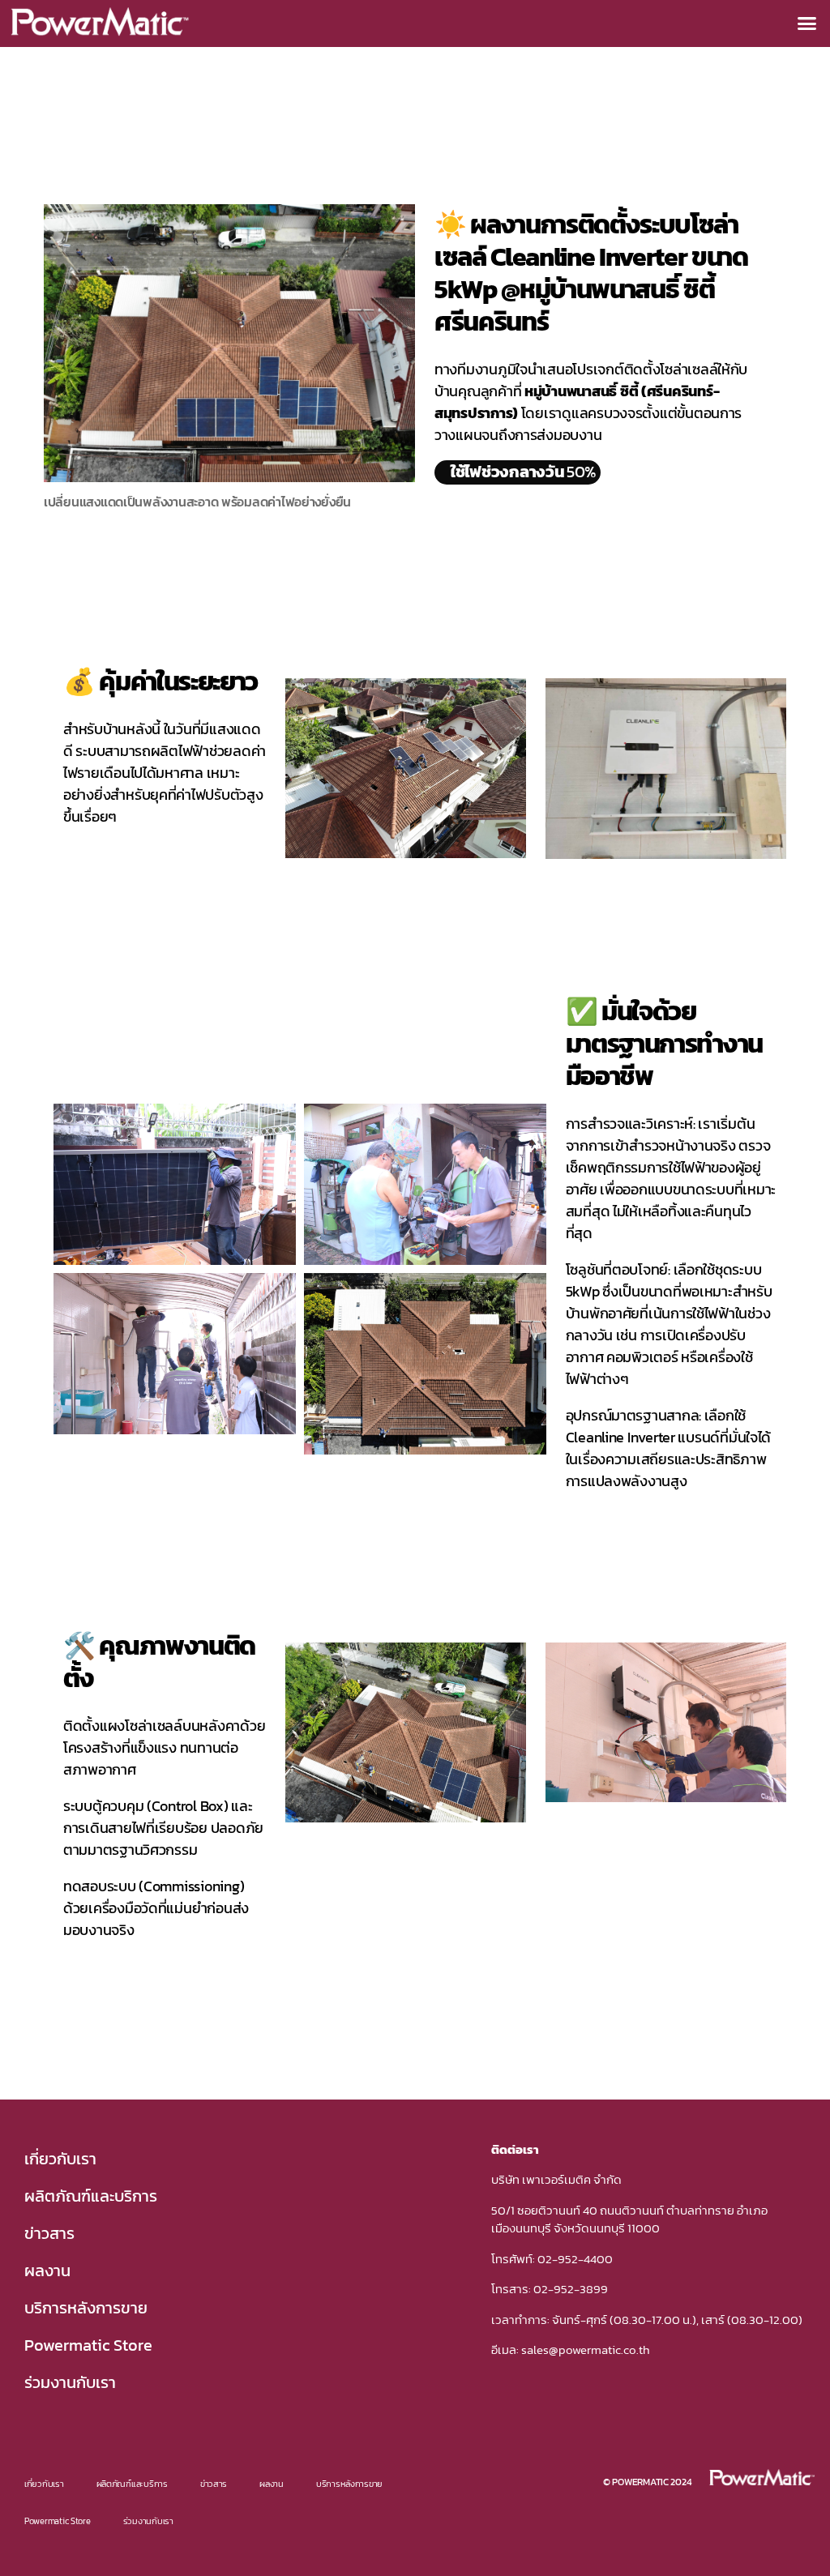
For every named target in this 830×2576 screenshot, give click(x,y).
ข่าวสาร (49, 2233)
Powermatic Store (88, 2345)
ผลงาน (47, 2271)
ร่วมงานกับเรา (70, 2382)
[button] (807, 23)
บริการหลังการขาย (86, 2308)
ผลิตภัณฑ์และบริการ (91, 2196)
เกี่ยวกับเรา (60, 2159)
